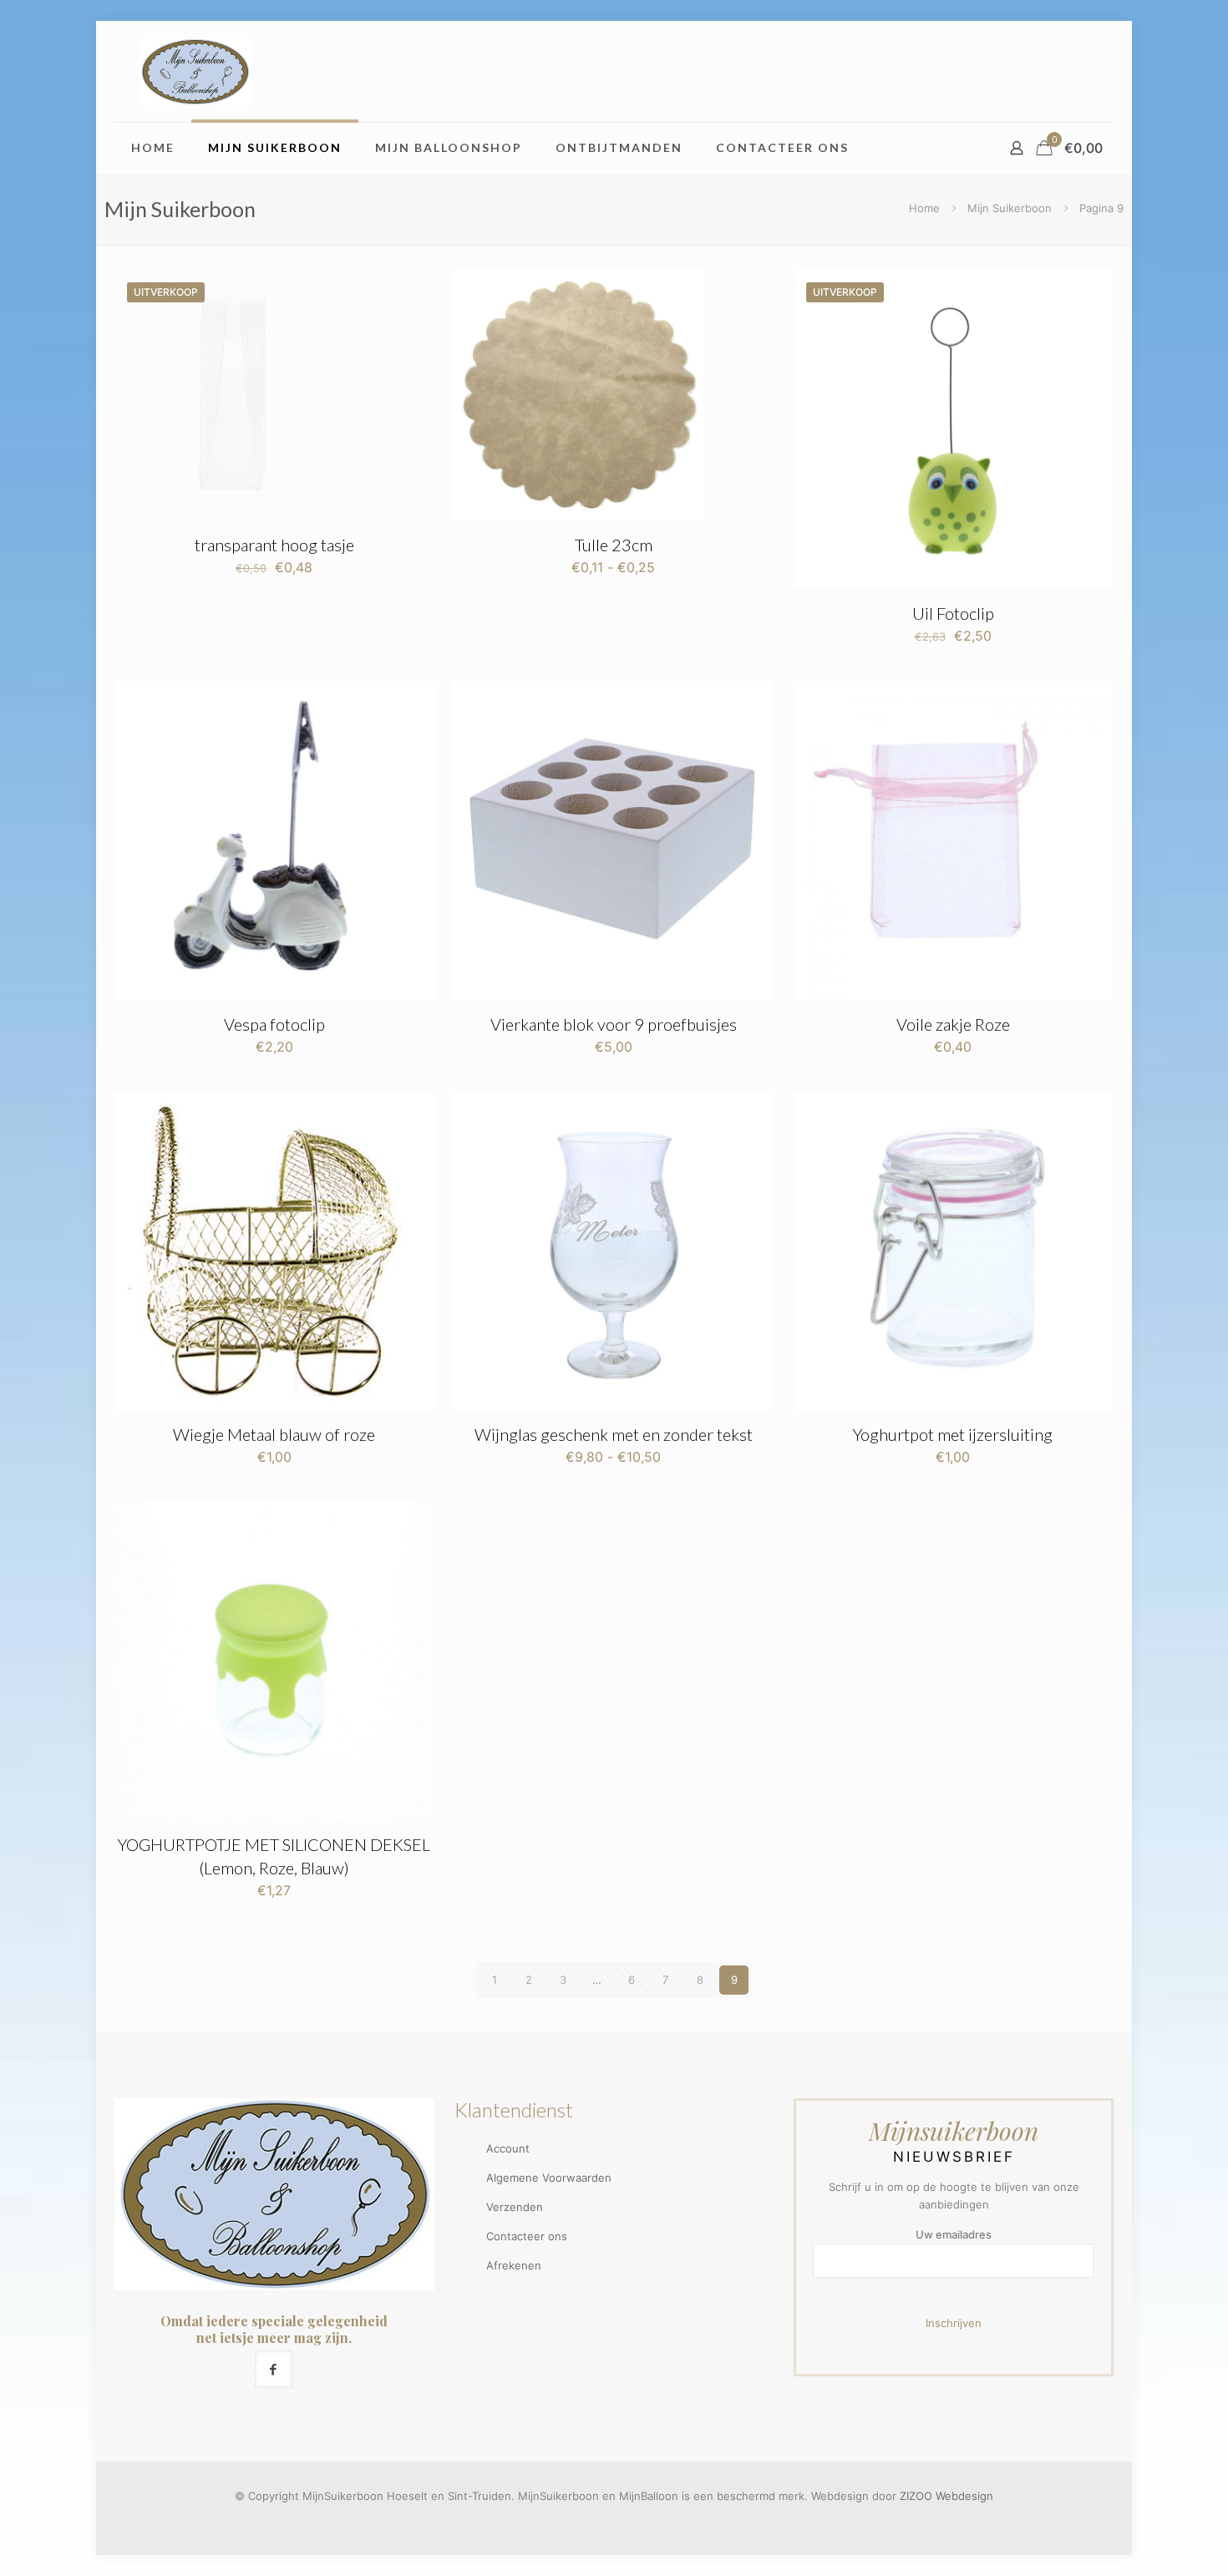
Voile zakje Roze (953, 1024)
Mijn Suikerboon (1010, 208)
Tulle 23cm (614, 545)
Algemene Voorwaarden (549, 2178)
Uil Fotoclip (953, 613)
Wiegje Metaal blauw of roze (274, 1434)
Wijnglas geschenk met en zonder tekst (614, 1434)
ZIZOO (916, 2496)
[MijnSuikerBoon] (195, 71)
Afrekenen (514, 2265)
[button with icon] (274, 2369)
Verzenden (515, 2207)
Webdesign (964, 2496)
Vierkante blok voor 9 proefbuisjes (614, 1024)
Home (924, 208)
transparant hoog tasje (274, 545)
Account (508, 2148)
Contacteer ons (527, 2236)
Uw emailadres (954, 2234)
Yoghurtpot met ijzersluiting (953, 1434)
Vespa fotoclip (274, 1024)
